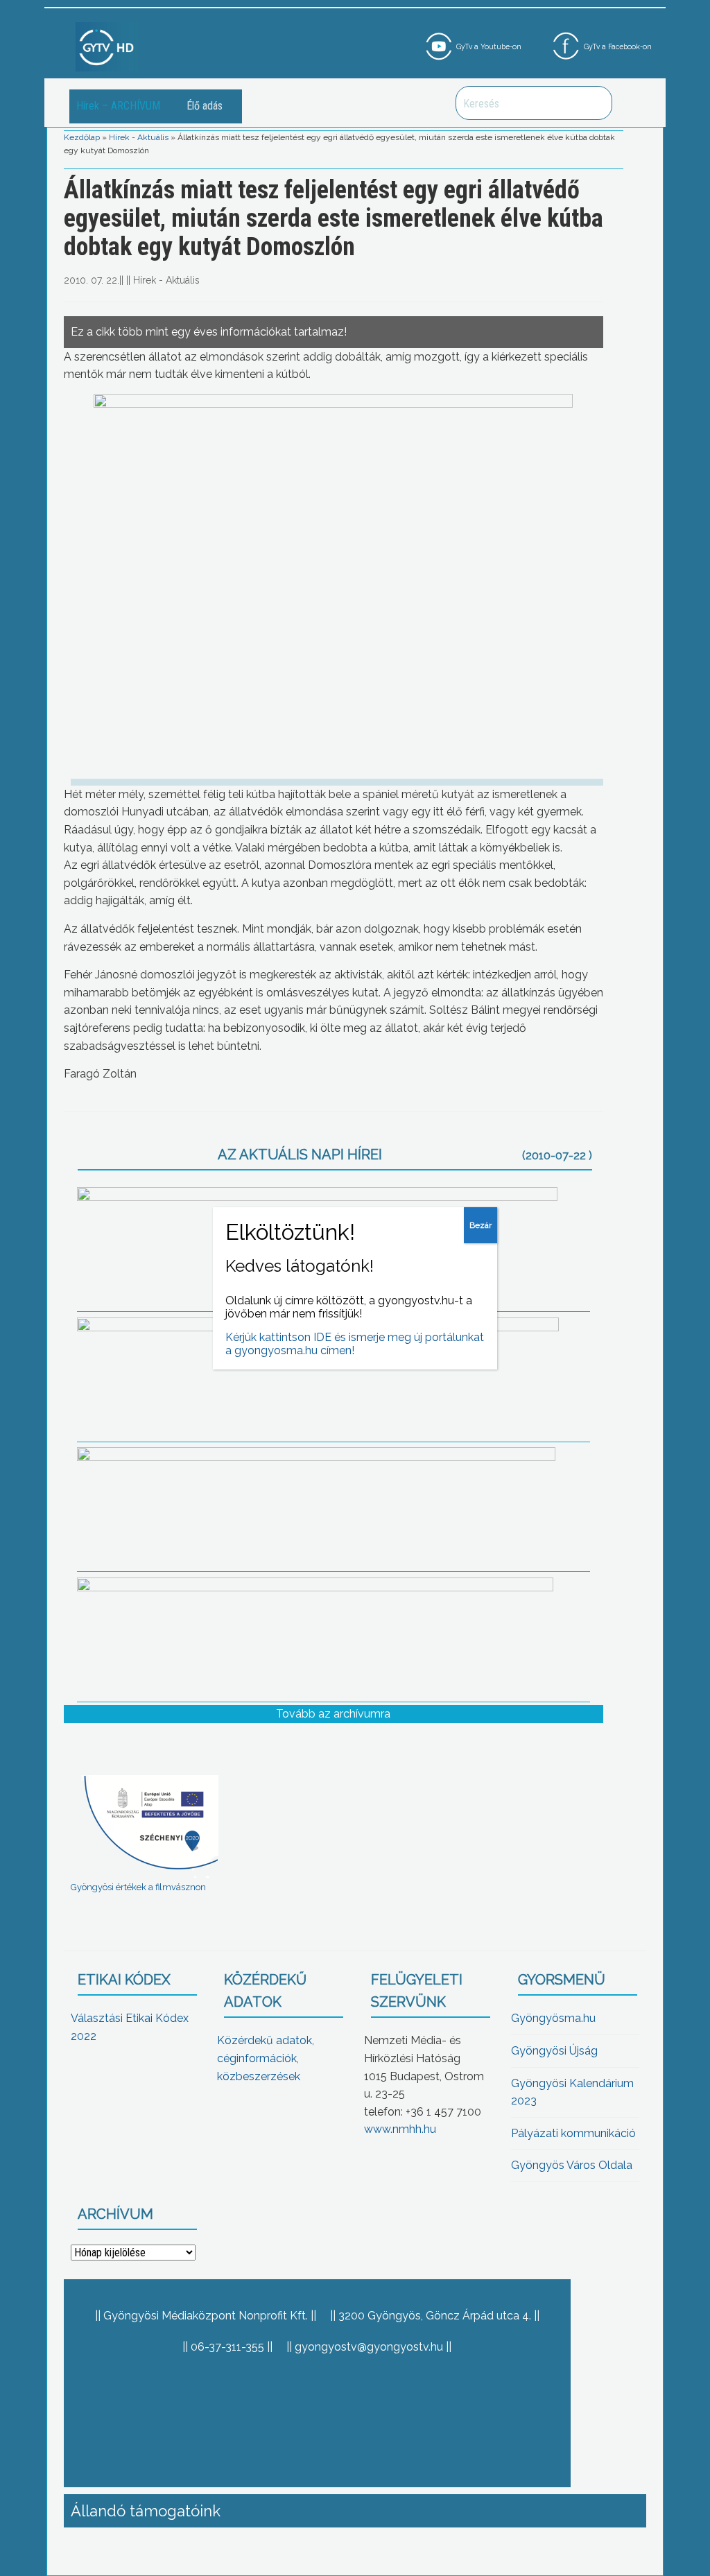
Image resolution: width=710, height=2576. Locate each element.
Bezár (480, 1225)
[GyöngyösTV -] (107, 46)
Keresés (594, 103)
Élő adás (205, 106)
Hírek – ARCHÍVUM (118, 106)
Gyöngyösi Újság (554, 2051)
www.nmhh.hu (400, 2129)
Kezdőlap (82, 137)
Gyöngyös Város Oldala (572, 2165)
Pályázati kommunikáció (573, 2133)
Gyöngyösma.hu (553, 2018)
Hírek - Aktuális (139, 137)
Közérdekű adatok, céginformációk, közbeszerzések (266, 2058)
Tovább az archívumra (333, 1714)
